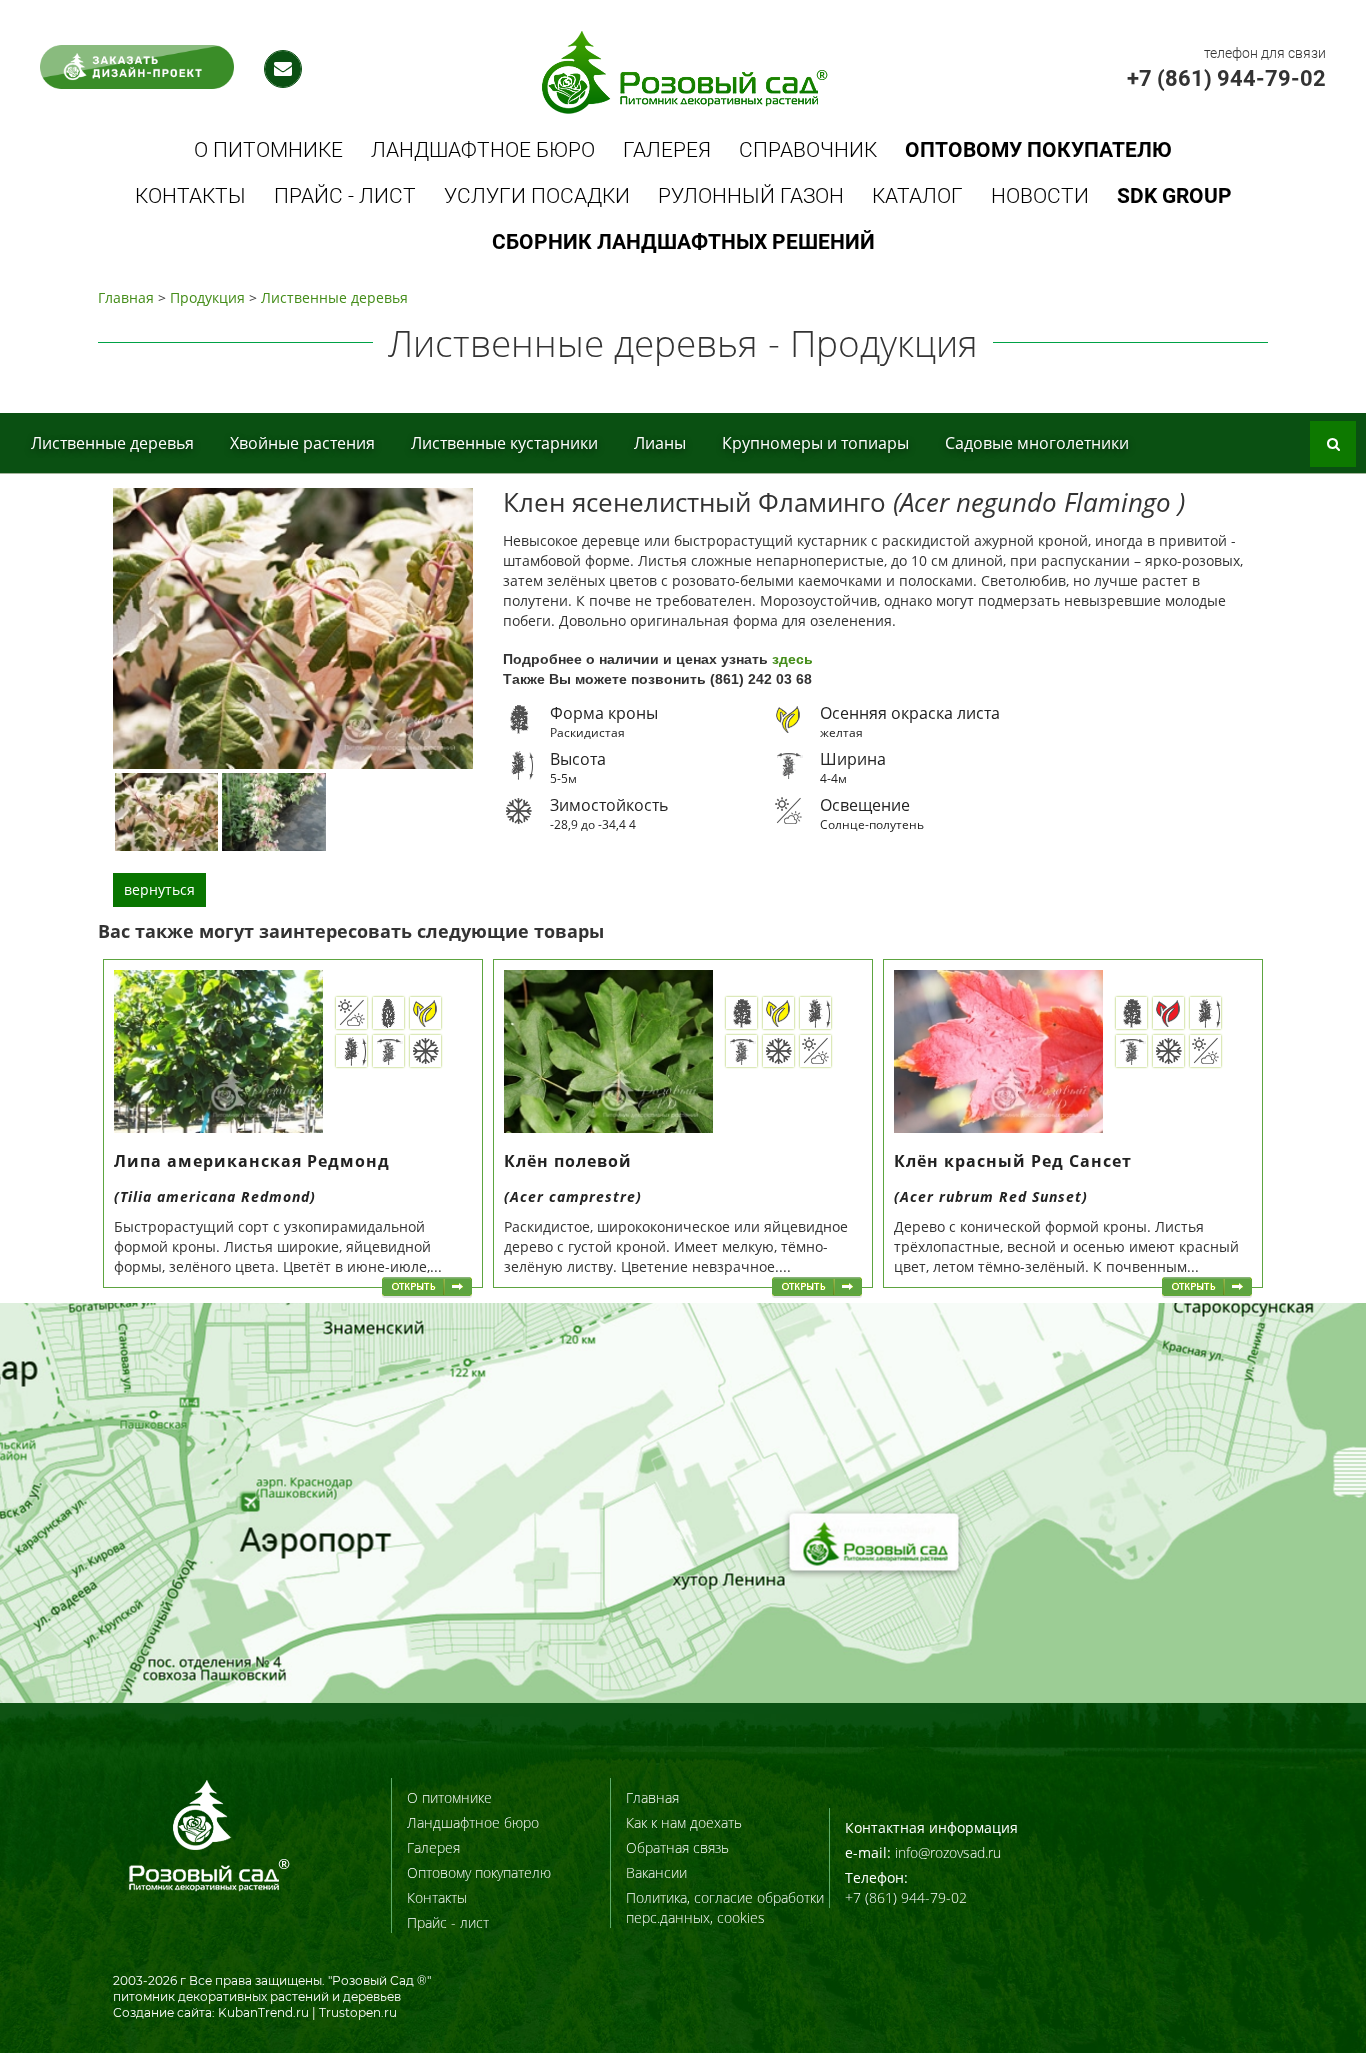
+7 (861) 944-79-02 (1226, 78)
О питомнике (268, 150)
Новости (1040, 196)
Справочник (808, 150)
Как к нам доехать (684, 1822)
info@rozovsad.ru (948, 1852)
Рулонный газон (751, 196)
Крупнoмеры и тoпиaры (815, 443)
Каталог (917, 196)
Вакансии (656, 1872)
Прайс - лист (345, 196)
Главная (126, 297)
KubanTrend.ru (263, 2012)
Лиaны (660, 443)
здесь (792, 659)
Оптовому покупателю (479, 1872)
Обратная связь (677, 1847)
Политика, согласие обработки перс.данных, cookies (725, 1907)
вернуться (159, 889)
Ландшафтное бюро (483, 150)
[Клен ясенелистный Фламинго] (166, 811)
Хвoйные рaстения (302, 443)
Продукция (207, 297)
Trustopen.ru (358, 2012)
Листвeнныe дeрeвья (334, 297)
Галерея (667, 150)
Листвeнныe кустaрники (504, 443)
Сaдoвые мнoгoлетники (1037, 443)
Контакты (190, 196)
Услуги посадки (537, 196)
